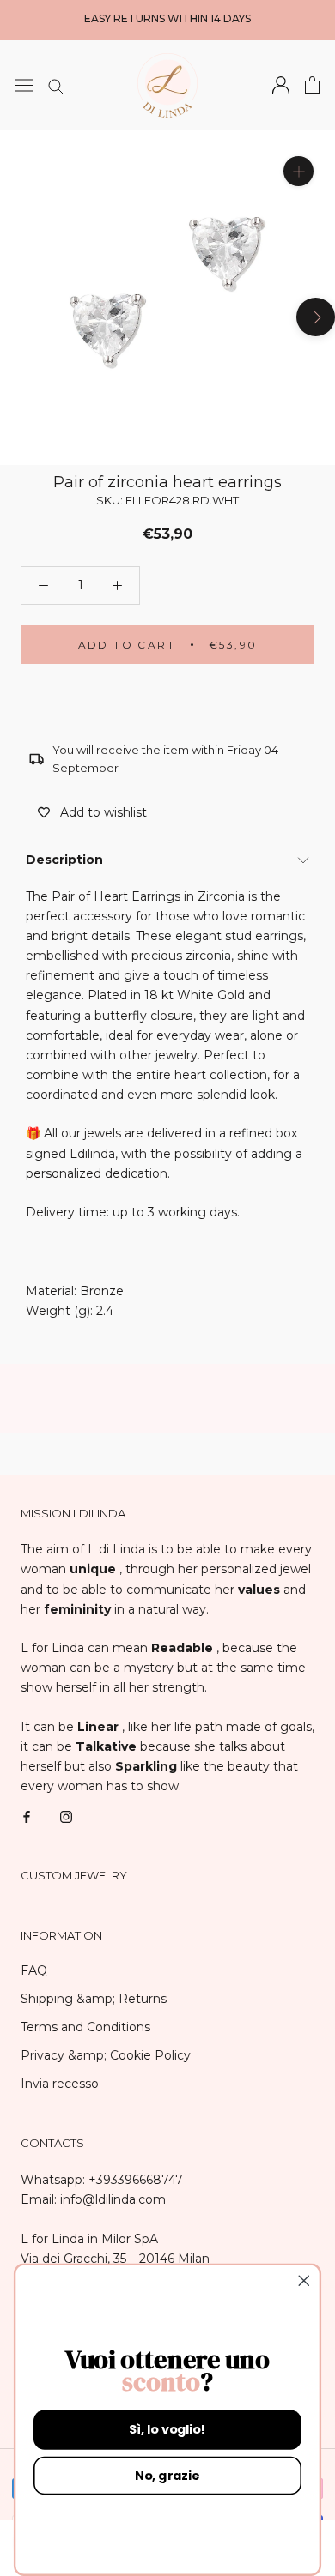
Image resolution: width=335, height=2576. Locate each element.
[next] (316, 316)
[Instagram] (66, 1816)
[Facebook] (27, 1816)
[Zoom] (298, 170)
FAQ (34, 1970)
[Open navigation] (24, 85)
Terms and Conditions (85, 2027)
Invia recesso (60, 2084)
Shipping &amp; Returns (94, 1999)
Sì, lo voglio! (167, 2429)
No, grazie (167, 2476)
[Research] (56, 85)
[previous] (19, 316)
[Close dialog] (304, 2281)
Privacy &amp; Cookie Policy (106, 2055)
